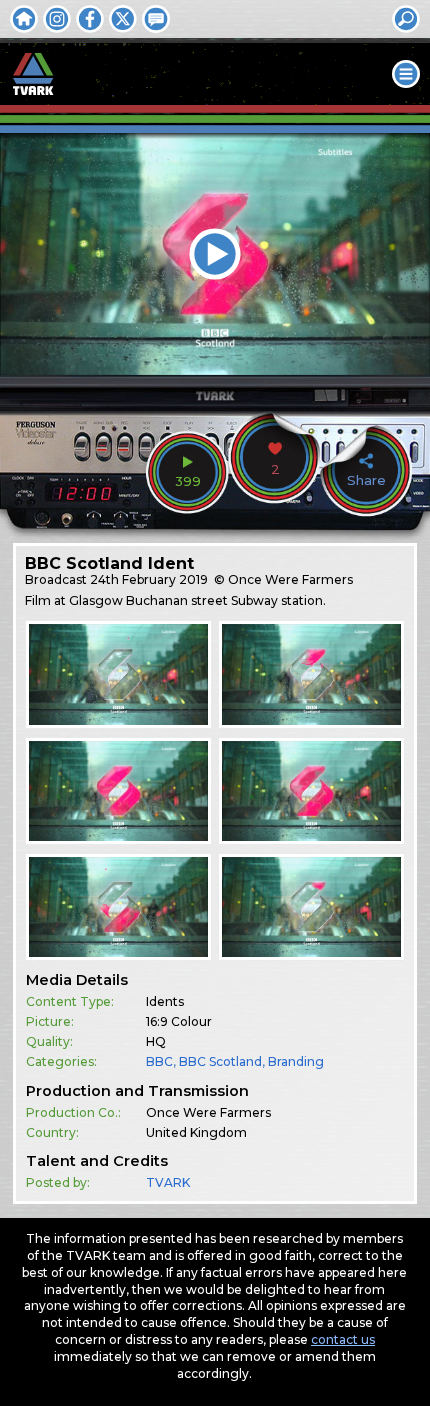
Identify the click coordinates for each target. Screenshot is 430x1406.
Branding (296, 1061)
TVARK (168, 1182)
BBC (159, 1061)
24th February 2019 (149, 579)
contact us (343, 1339)
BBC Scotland (220, 1061)
